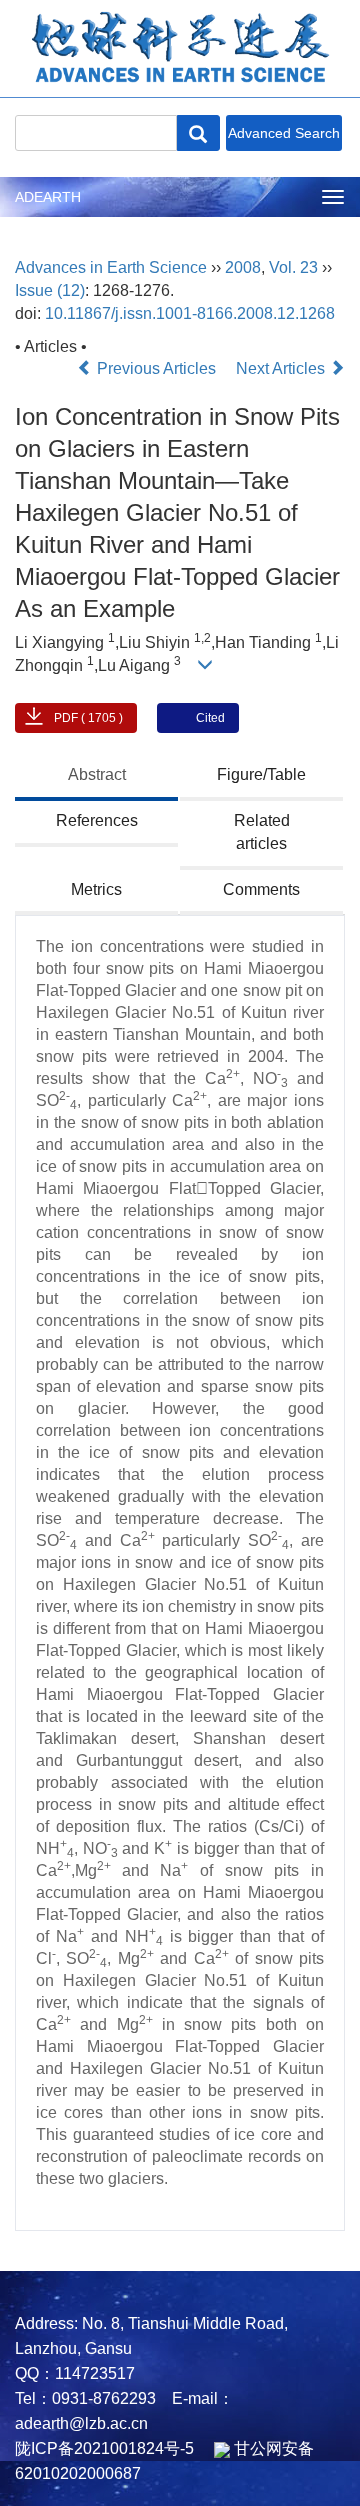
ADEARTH (48, 197)
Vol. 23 (293, 267)
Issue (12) (50, 290)
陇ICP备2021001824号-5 (104, 2448)
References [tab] (97, 820)
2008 (243, 267)
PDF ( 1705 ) (88, 718)
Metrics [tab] (96, 889)
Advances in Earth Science (111, 267)
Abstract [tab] (97, 774)
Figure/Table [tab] (261, 774)
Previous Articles (156, 368)
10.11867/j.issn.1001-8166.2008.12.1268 (190, 313)
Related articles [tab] (262, 832)
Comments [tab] (261, 889)
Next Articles (282, 368)
